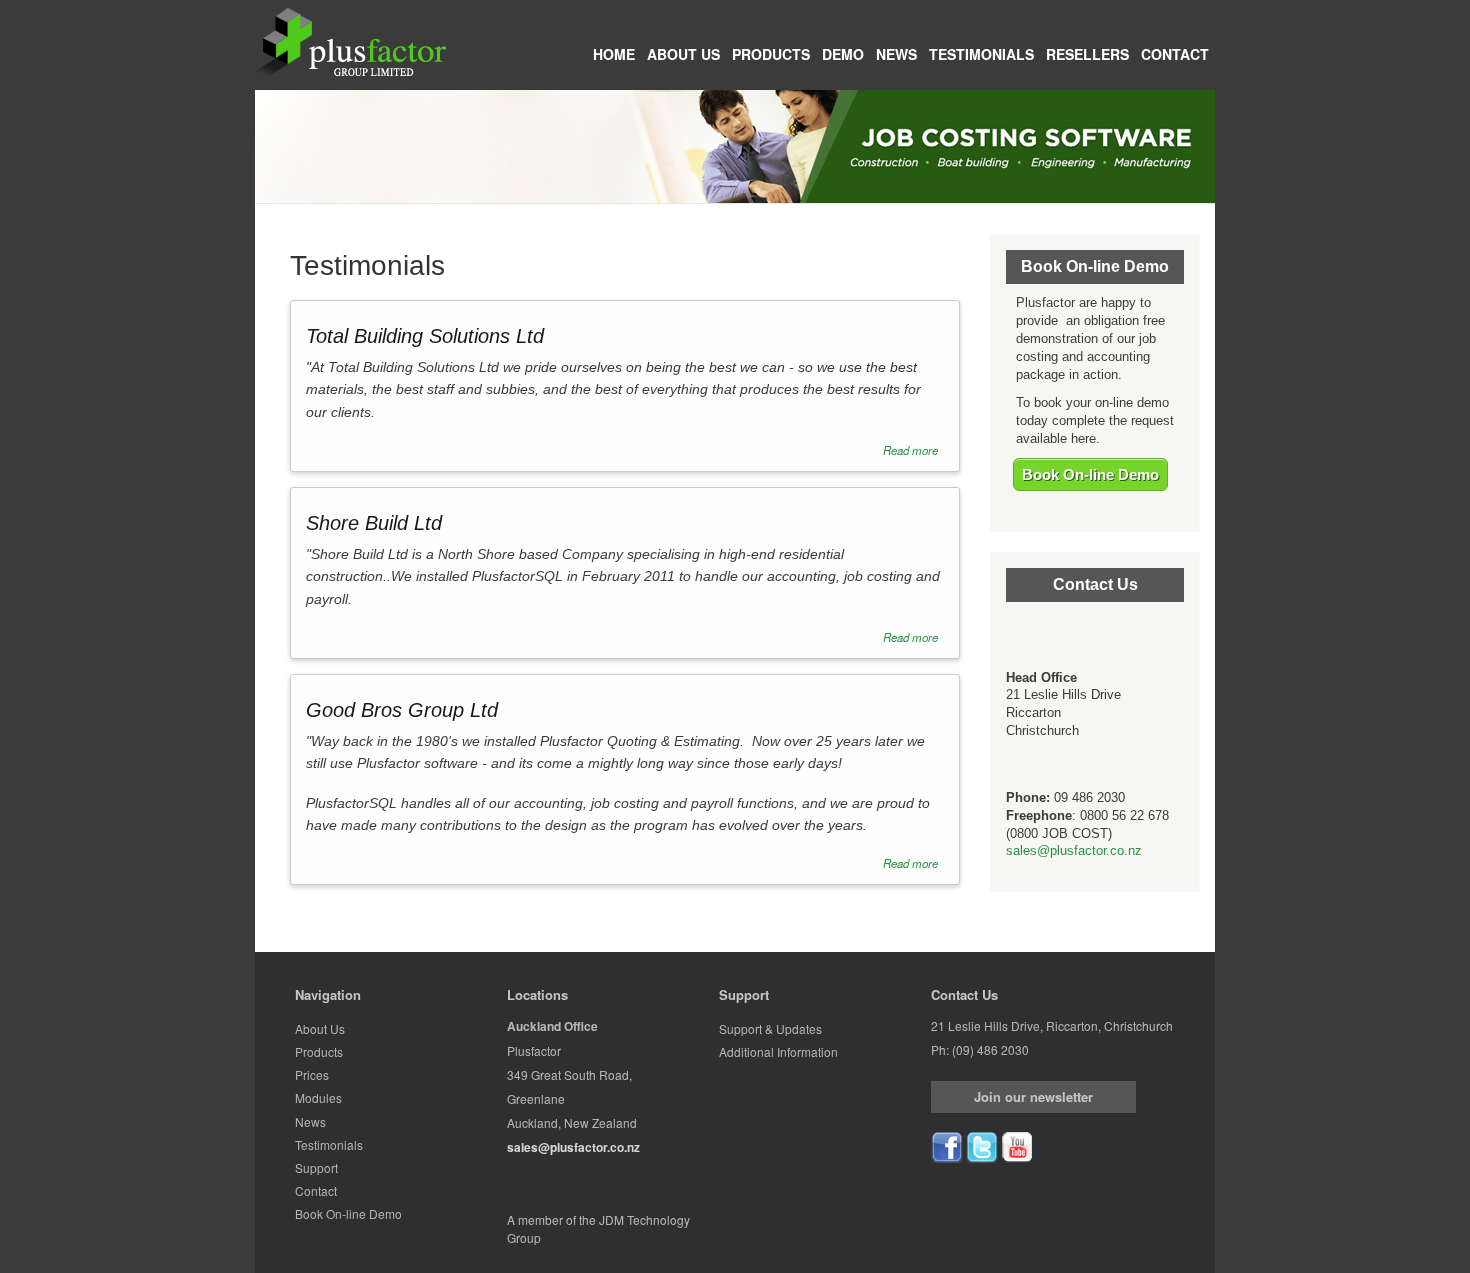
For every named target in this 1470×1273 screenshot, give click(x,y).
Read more (910, 450)
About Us (683, 54)
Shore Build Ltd (374, 523)
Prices (312, 1074)
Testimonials (981, 54)
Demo (843, 54)
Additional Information (778, 1051)
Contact (1175, 54)
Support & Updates (770, 1028)
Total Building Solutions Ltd (425, 336)
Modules (318, 1097)
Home (614, 54)
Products (771, 54)
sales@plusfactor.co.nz (1074, 850)
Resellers (1087, 54)
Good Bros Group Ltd (402, 710)
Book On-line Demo (1090, 474)
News (896, 54)
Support (316, 1167)
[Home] (351, 41)
